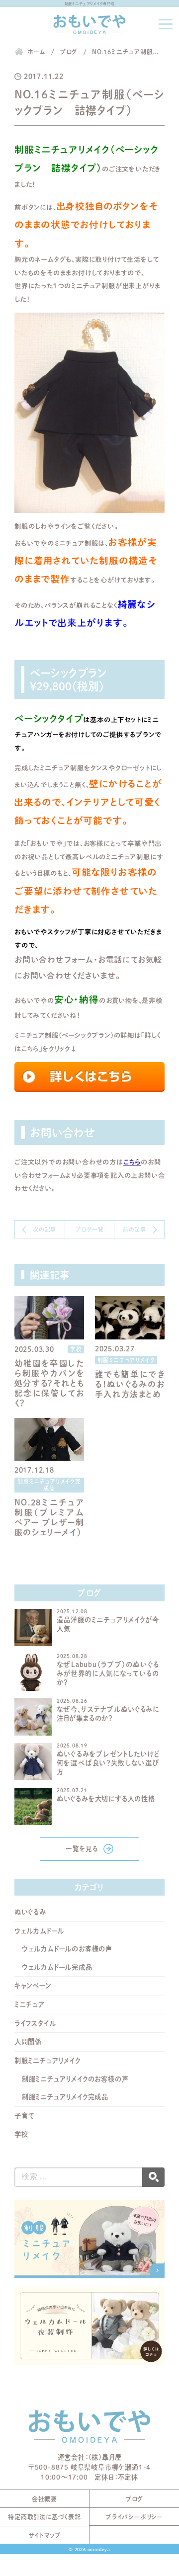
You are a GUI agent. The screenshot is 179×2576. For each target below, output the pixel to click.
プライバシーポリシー (134, 2517)
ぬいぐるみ (30, 1912)
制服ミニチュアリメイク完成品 (65, 2097)
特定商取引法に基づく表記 (45, 2517)
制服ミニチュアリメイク (47, 2061)
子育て (24, 2116)
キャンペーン (33, 1986)
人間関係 (28, 2042)
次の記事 (45, 1229)
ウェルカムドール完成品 (57, 1967)
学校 (21, 2134)
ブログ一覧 (89, 1229)
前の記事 (134, 1229)
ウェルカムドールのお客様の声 (67, 1949)
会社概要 (45, 2499)
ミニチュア (30, 2004)
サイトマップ (45, 2535)
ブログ (134, 2499)
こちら (132, 1162)
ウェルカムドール (39, 1931)
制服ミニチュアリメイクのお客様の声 (75, 2079)
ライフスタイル (35, 2023)
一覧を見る (82, 1849)
